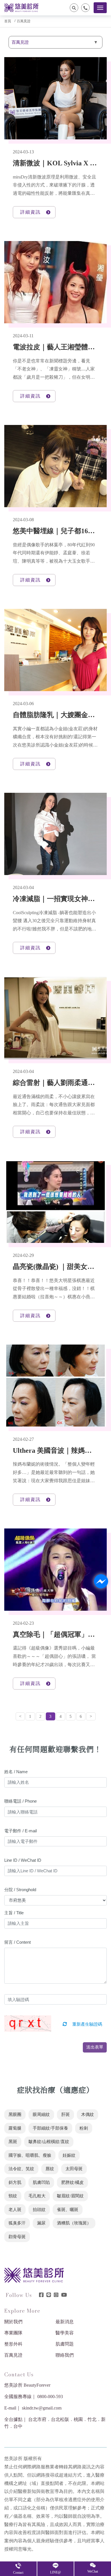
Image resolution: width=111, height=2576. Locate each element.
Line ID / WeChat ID (23, 1860)
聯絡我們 (65, 2355)
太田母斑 (74, 2169)
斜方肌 (15, 2182)
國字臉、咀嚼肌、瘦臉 (30, 2155)
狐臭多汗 (17, 2223)
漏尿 (41, 2223)
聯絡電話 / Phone (20, 1801)
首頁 (8, 21)
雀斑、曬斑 (68, 2210)
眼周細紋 (41, 2114)
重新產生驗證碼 (87, 2024)
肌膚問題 (65, 2344)
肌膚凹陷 (41, 2182)
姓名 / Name (16, 1772)
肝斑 (65, 2114)
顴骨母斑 (17, 2237)
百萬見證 (24, 21)
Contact (18, 2573)
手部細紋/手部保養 (50, 2128)
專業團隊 (13, 2333)
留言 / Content (18, 1942)
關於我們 (13, 2322)
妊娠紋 (69, 2155)
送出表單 (95, 2047)
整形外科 (13, 2344)
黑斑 (13, 2142)
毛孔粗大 (37, 2196)
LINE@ (55, 2572)
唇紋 (50, 2169)
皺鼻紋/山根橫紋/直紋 (49, 2142)
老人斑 (15, 2210)
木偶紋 (88, 2114)
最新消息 (65, 2322)
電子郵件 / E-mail (20, 1831)
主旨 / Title (14, 1913)
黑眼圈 (15, 2114)
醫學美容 (65, 2333)
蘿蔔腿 (15, 2128)
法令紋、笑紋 (21, 2169)
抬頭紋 (39, 2210)
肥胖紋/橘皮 (72, 2182)
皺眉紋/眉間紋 (70, 2196)
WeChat (93, 2571)
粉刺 (84, 2128)
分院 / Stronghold (20, 1890)
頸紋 (13, 2196)
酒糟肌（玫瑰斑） (74, 2223)
